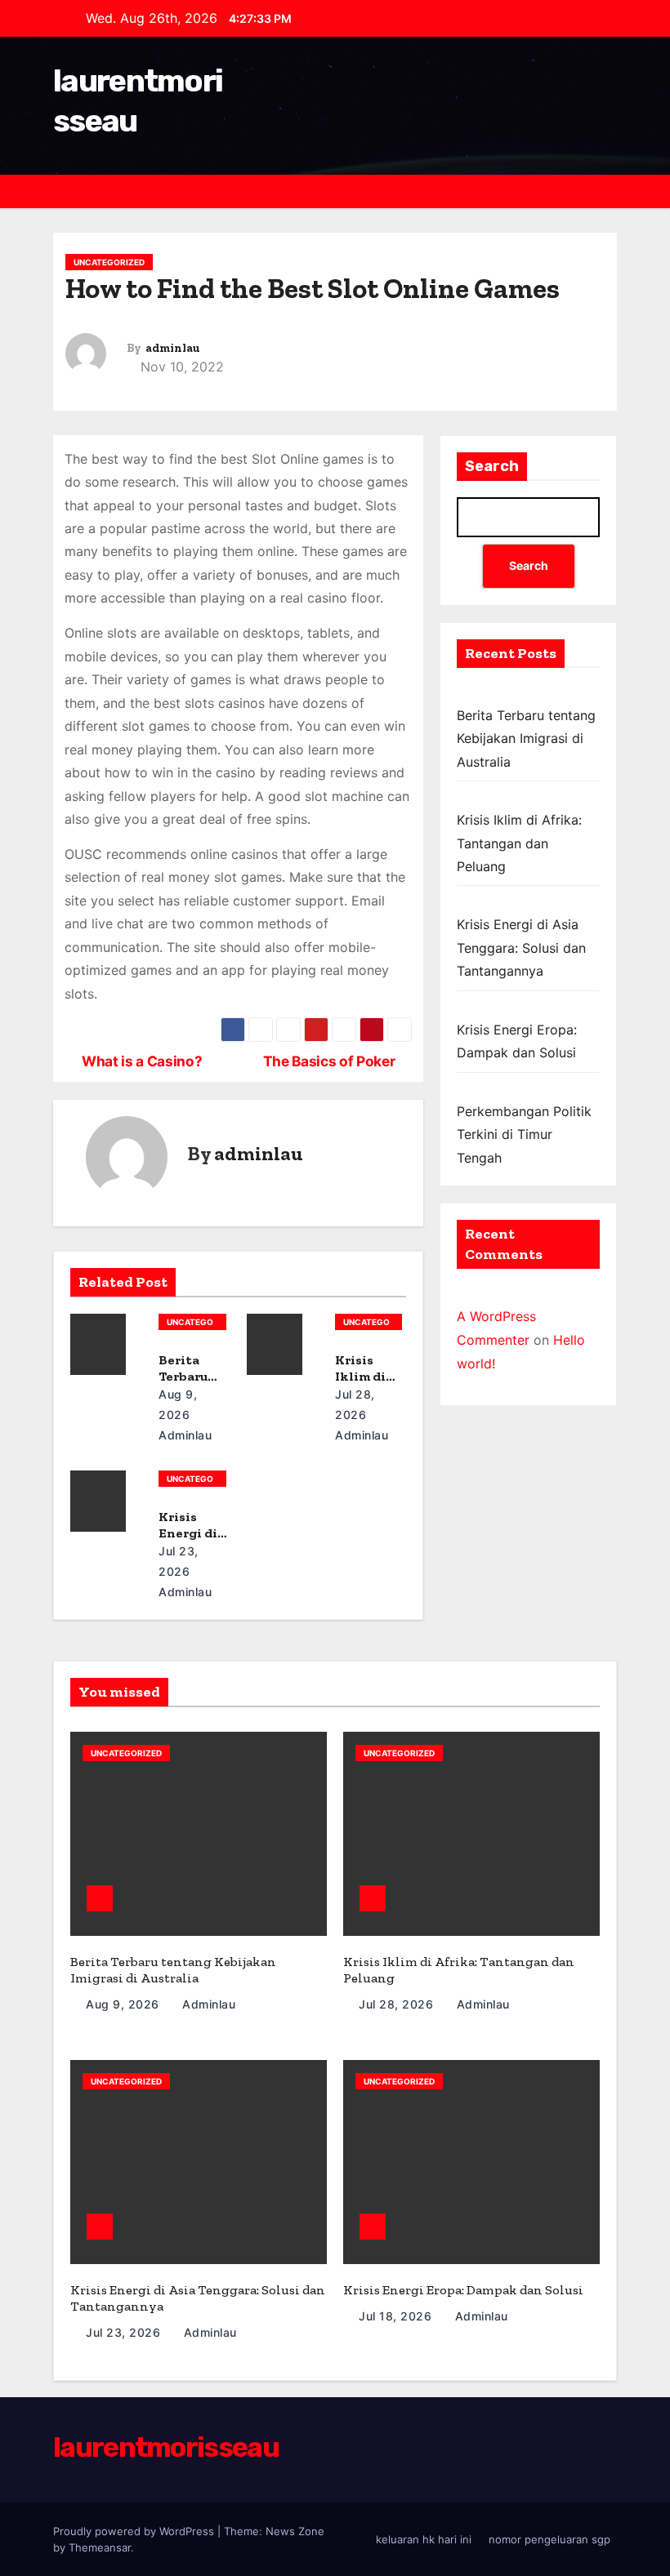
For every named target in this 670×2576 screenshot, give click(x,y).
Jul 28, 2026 (398, 2004)
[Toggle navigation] (603, 191)
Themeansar (100, 2547)
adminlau (172, 348)
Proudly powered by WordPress (135, 2531)
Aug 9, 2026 (124, 2004)
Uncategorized (109, 262)
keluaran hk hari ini (424, 2539)
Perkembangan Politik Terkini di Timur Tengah (524, 1135)
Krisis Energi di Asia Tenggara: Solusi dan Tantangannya (521, 948)
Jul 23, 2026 (125, 2332)
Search (492, 466)
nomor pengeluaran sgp (549, 2539)
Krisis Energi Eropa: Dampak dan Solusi (463, 2290)
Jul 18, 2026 (397, 2316)
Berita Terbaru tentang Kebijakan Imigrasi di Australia (526, 739)
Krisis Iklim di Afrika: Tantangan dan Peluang (519, 843)
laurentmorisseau (166, 2447)
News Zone (295, 2531)
